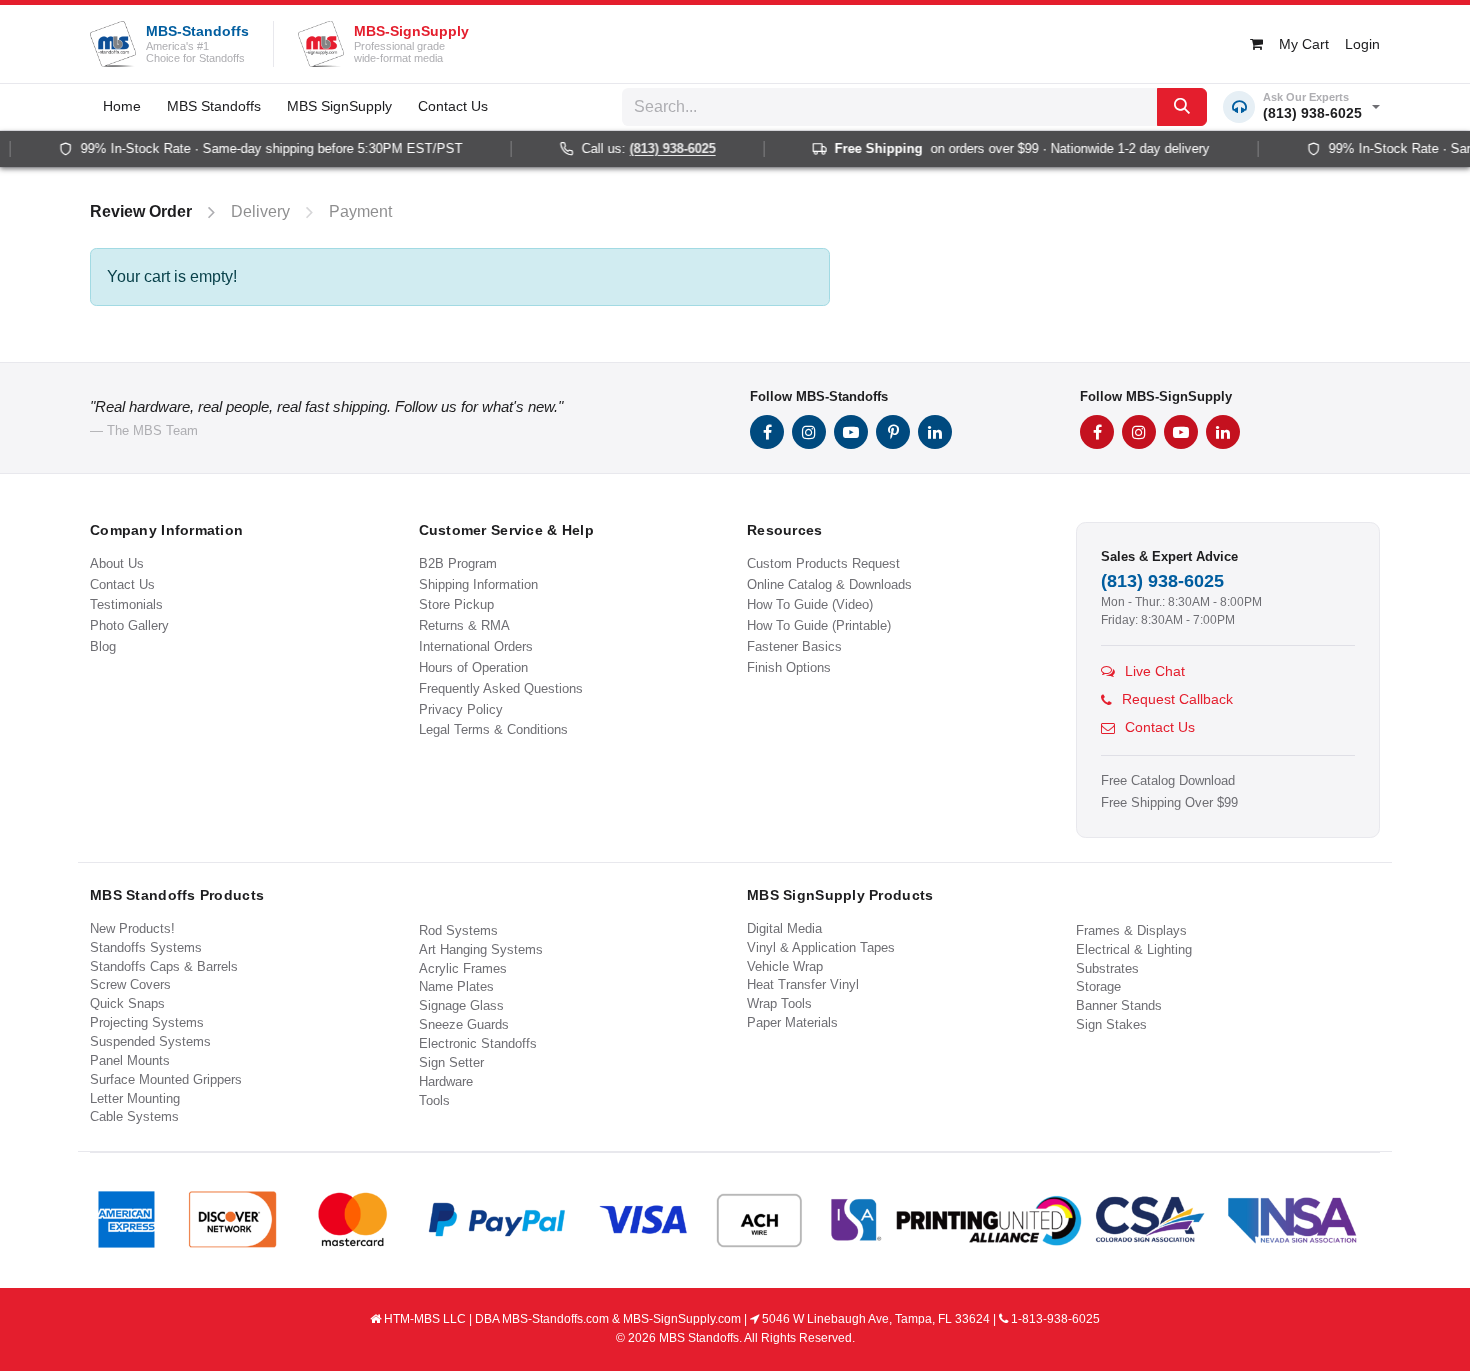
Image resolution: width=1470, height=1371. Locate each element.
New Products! (132, 928)
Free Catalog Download (1168, 781)
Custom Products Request (823, 563)
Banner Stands (1119, 1005)
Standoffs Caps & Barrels (164, 966)
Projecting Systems (147, 1022)
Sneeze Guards (464, 1024)
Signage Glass (461, 1005)
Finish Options (789, 667)
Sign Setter (451, 1062)
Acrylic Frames (463, 968)
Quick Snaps (127, 1003)
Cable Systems (134, 1116)
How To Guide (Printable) (819, 625)
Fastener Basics (794, 646)
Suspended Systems (150, 1041)
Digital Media (784, 928)
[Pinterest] (893, 432)
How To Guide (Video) (810, 604)
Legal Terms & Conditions (493, 729)
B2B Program (458, 563)
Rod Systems (458, 930)
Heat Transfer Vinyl (803, 984)
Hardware (446, 1081)
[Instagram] (809, 432)
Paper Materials (792, 1022)
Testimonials (126, 604)
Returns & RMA (464, 625)
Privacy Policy (461, 709)
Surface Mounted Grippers (166, 1079)
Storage (1098, 986)
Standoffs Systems (146, 947)
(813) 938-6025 (660, 149)
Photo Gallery (129, 625)
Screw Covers (130, 984)
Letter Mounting (135, 1098)
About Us (117, 563)
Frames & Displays (1131, 930)
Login (1362, 44)
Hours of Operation (473, 667)
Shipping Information (478, 584)
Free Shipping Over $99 (1169, 803)
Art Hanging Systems (481, 949)
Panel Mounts (130, 1060)
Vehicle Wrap (785, 966)
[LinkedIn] (935, 432)
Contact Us (122, 584)
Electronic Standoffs (478, 1043)
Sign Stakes (1111, 1024)
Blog (103, 646)
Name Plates (456, 986)
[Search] (1182, 107)
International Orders (476, 646)
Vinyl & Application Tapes (821, 947)
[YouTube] (851, 432)
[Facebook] (767, 432)
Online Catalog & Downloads (829, 584)
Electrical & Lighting (1134, 949)
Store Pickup (456, 604)
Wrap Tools (779, 1003)
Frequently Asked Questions (501, 688)
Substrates (1107, 968)
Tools (434, 1100)
